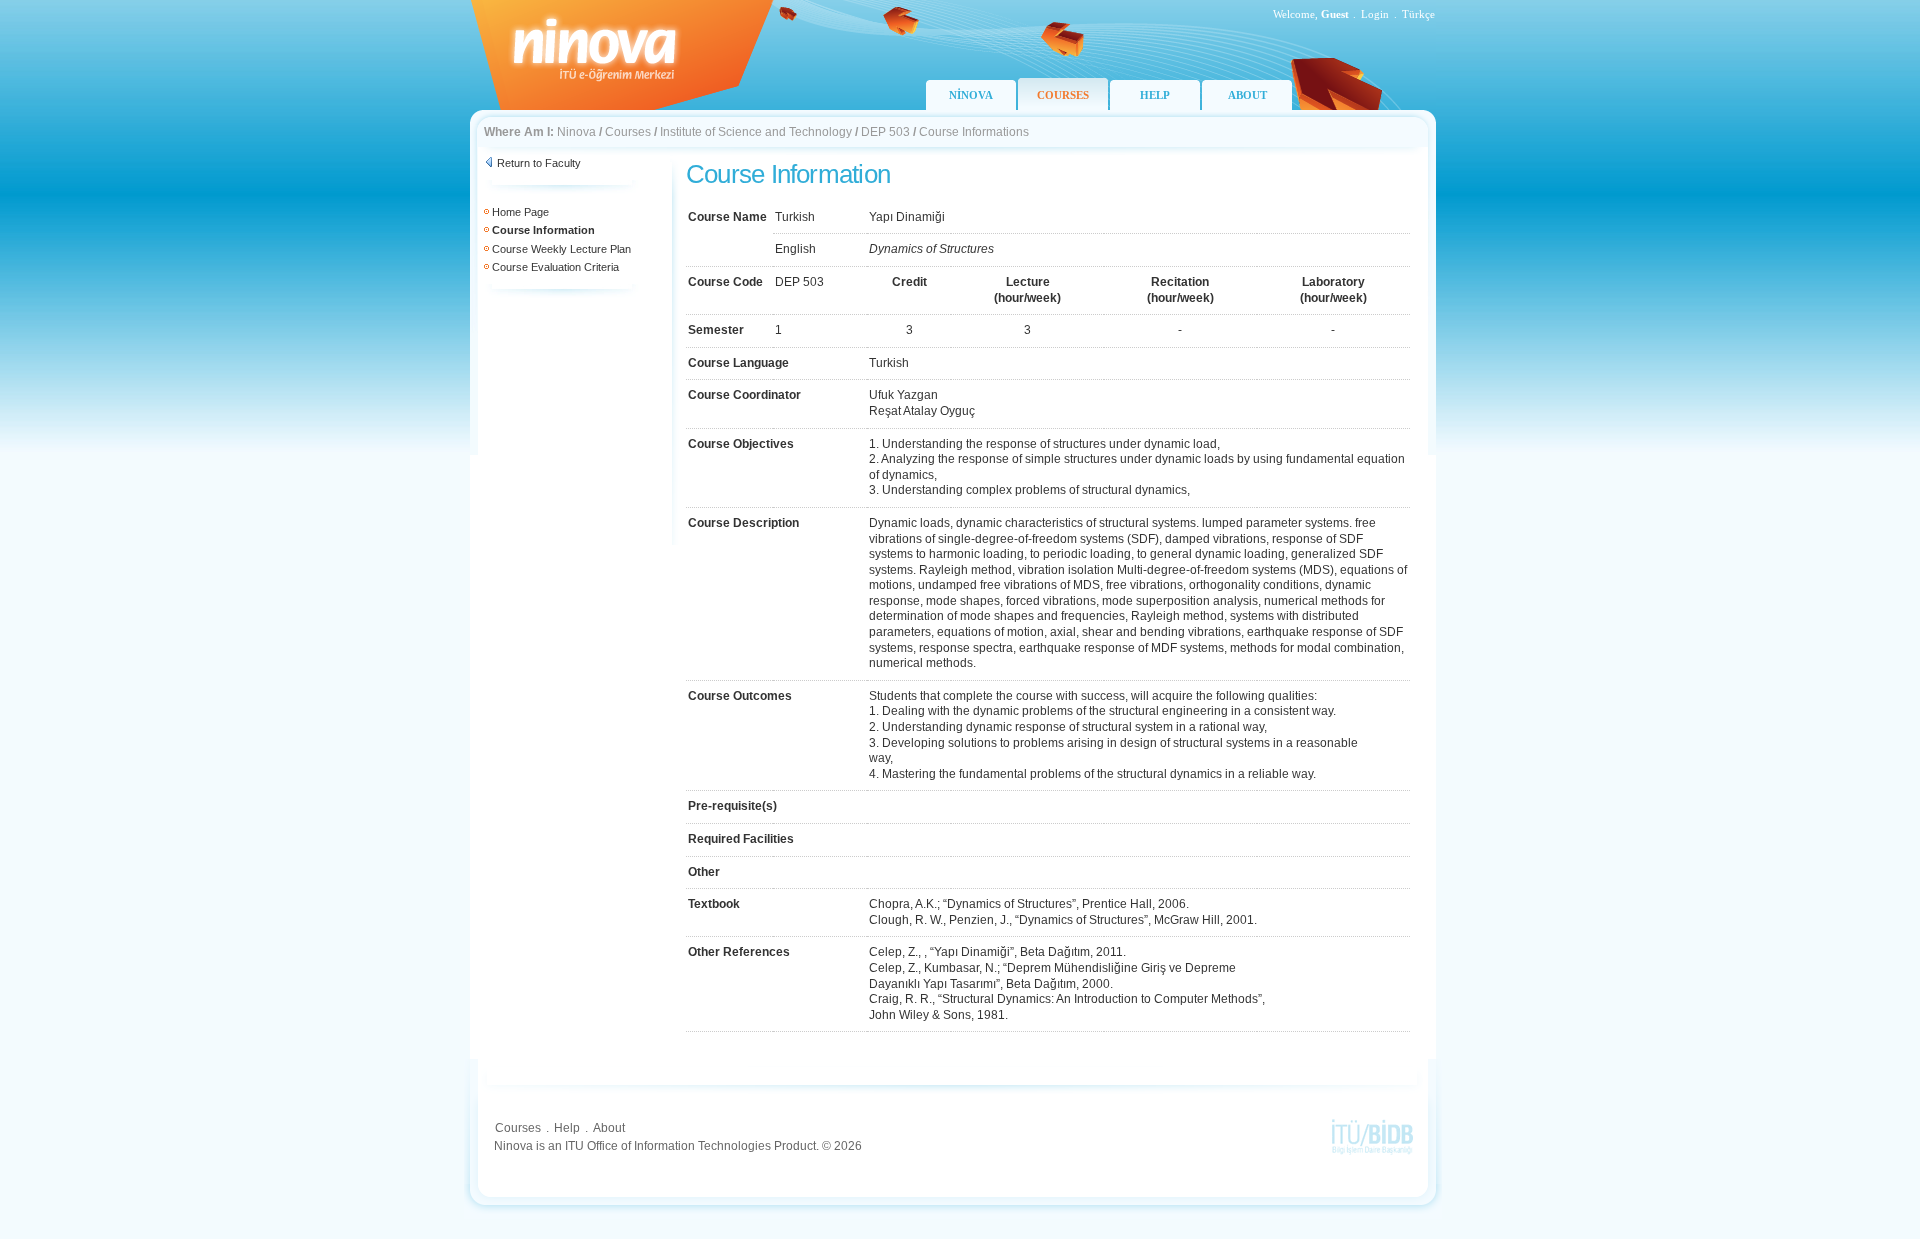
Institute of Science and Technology (756, 132)
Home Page (520, 212)
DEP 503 (885, 132)
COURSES (1063, 95)
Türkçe (1418, 14)
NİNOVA (971, 95)
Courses (628, 132)
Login (1375, 14)
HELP (1155, 95)
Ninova (576, 132)
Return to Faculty (539, 163)
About (609, 1128)
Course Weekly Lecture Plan (561, 249)
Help (567, 1128)
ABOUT (1247, 95)
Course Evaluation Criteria (555, 267)
